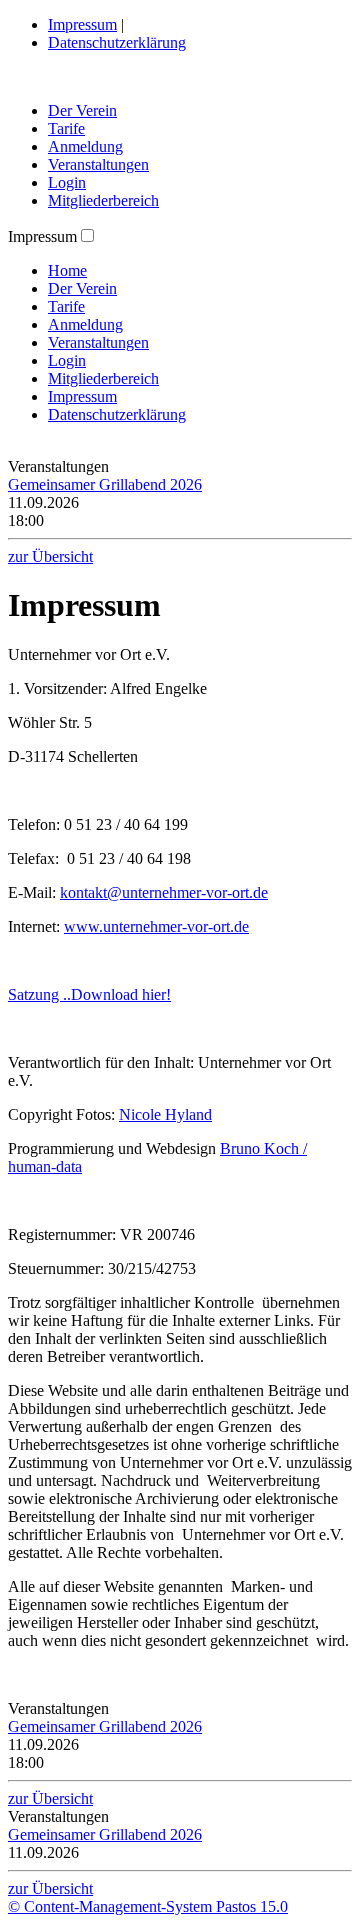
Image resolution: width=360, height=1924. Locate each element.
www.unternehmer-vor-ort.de (156, 926)
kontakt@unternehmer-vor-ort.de (164, 892)
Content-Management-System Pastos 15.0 (148, 1906)
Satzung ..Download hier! (89, 994)
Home (67, 270)
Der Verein (82, 110)
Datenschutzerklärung (117, 42)
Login (67, 182)
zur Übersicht (50, 556)
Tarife (66, 128)
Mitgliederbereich (103, 200)
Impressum (82, 24)
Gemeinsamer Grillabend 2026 (105, 484)
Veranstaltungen (98, 164)
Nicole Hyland (165, 1114)
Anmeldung (85, 146)
